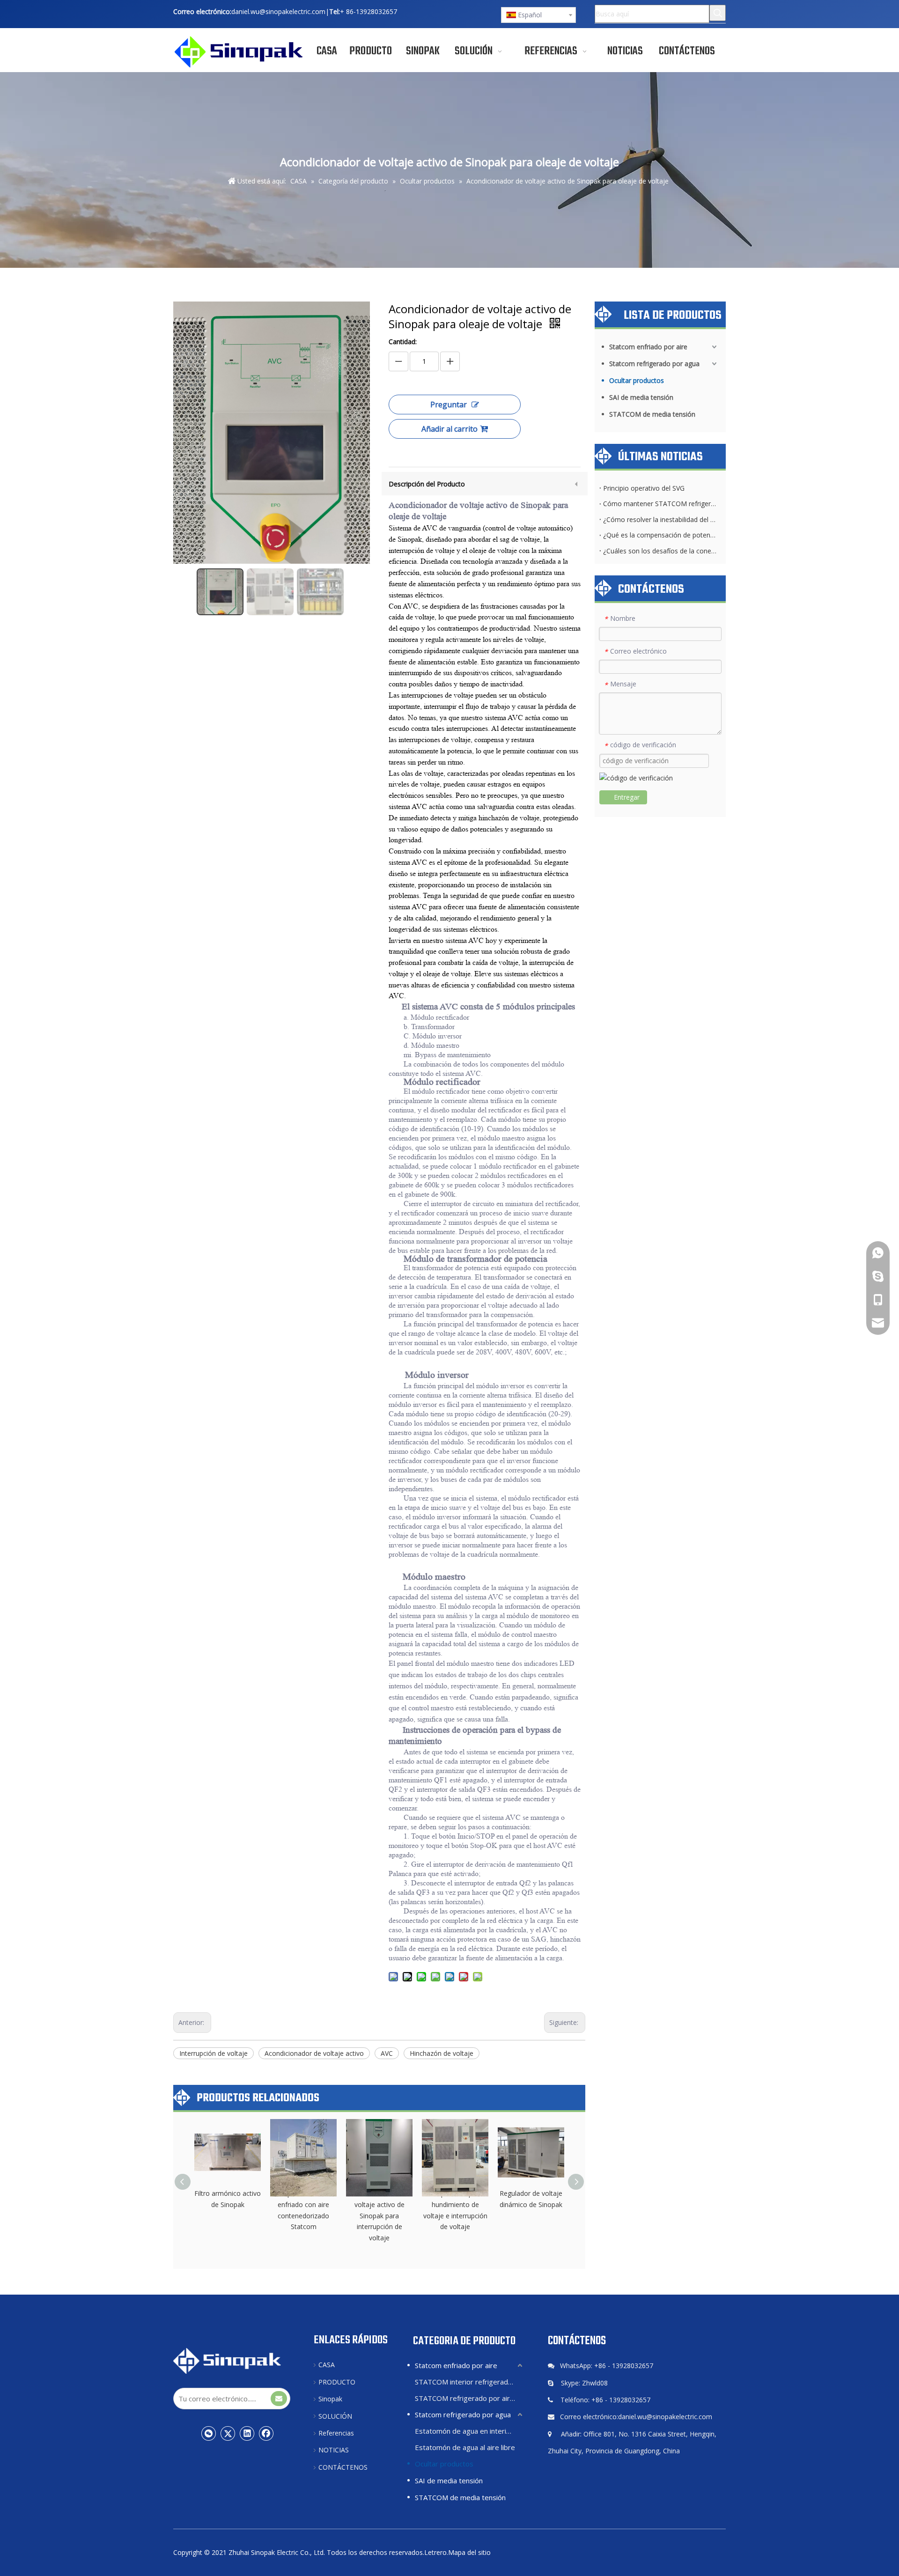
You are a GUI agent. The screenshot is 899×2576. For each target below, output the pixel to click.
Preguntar (449, 405)
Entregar (627, 797)
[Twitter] (228, 2433)
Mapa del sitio (469, 2552)
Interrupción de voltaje (214, 2053)
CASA (327, 2365)
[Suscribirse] (279, 2399)
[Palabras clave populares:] (718, 13)
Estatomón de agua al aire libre (465, 2447)
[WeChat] (209, 2433)
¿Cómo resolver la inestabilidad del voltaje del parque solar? (660, 519)
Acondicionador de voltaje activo (314, 2053)
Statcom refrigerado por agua (654, 364)
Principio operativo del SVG (644, 488)
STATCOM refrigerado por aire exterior (470, 2398)
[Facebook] (266, 2433)
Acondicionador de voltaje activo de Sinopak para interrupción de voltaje (379, 2215)
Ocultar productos (637, 380)
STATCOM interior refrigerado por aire (470, 2382)
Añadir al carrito (449, 429)
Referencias (336, 2433)
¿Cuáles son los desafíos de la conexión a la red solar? (660, 551)
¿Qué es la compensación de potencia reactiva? (660, 535)
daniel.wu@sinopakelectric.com (278, 11)
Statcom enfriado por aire (648, 347)
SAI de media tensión (641, 397)
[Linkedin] (247, 2433)
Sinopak (330, 2399)
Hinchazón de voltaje (442, 2053)
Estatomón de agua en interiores (468, 2431)
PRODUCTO (337, 2382)
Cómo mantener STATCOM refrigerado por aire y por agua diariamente (660, 504)
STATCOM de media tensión (652, 414)
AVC (387, 2053)
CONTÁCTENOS (343, 2467)
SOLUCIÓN (335, 2416)
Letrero (435, 2552)
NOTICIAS (334, 2450)
